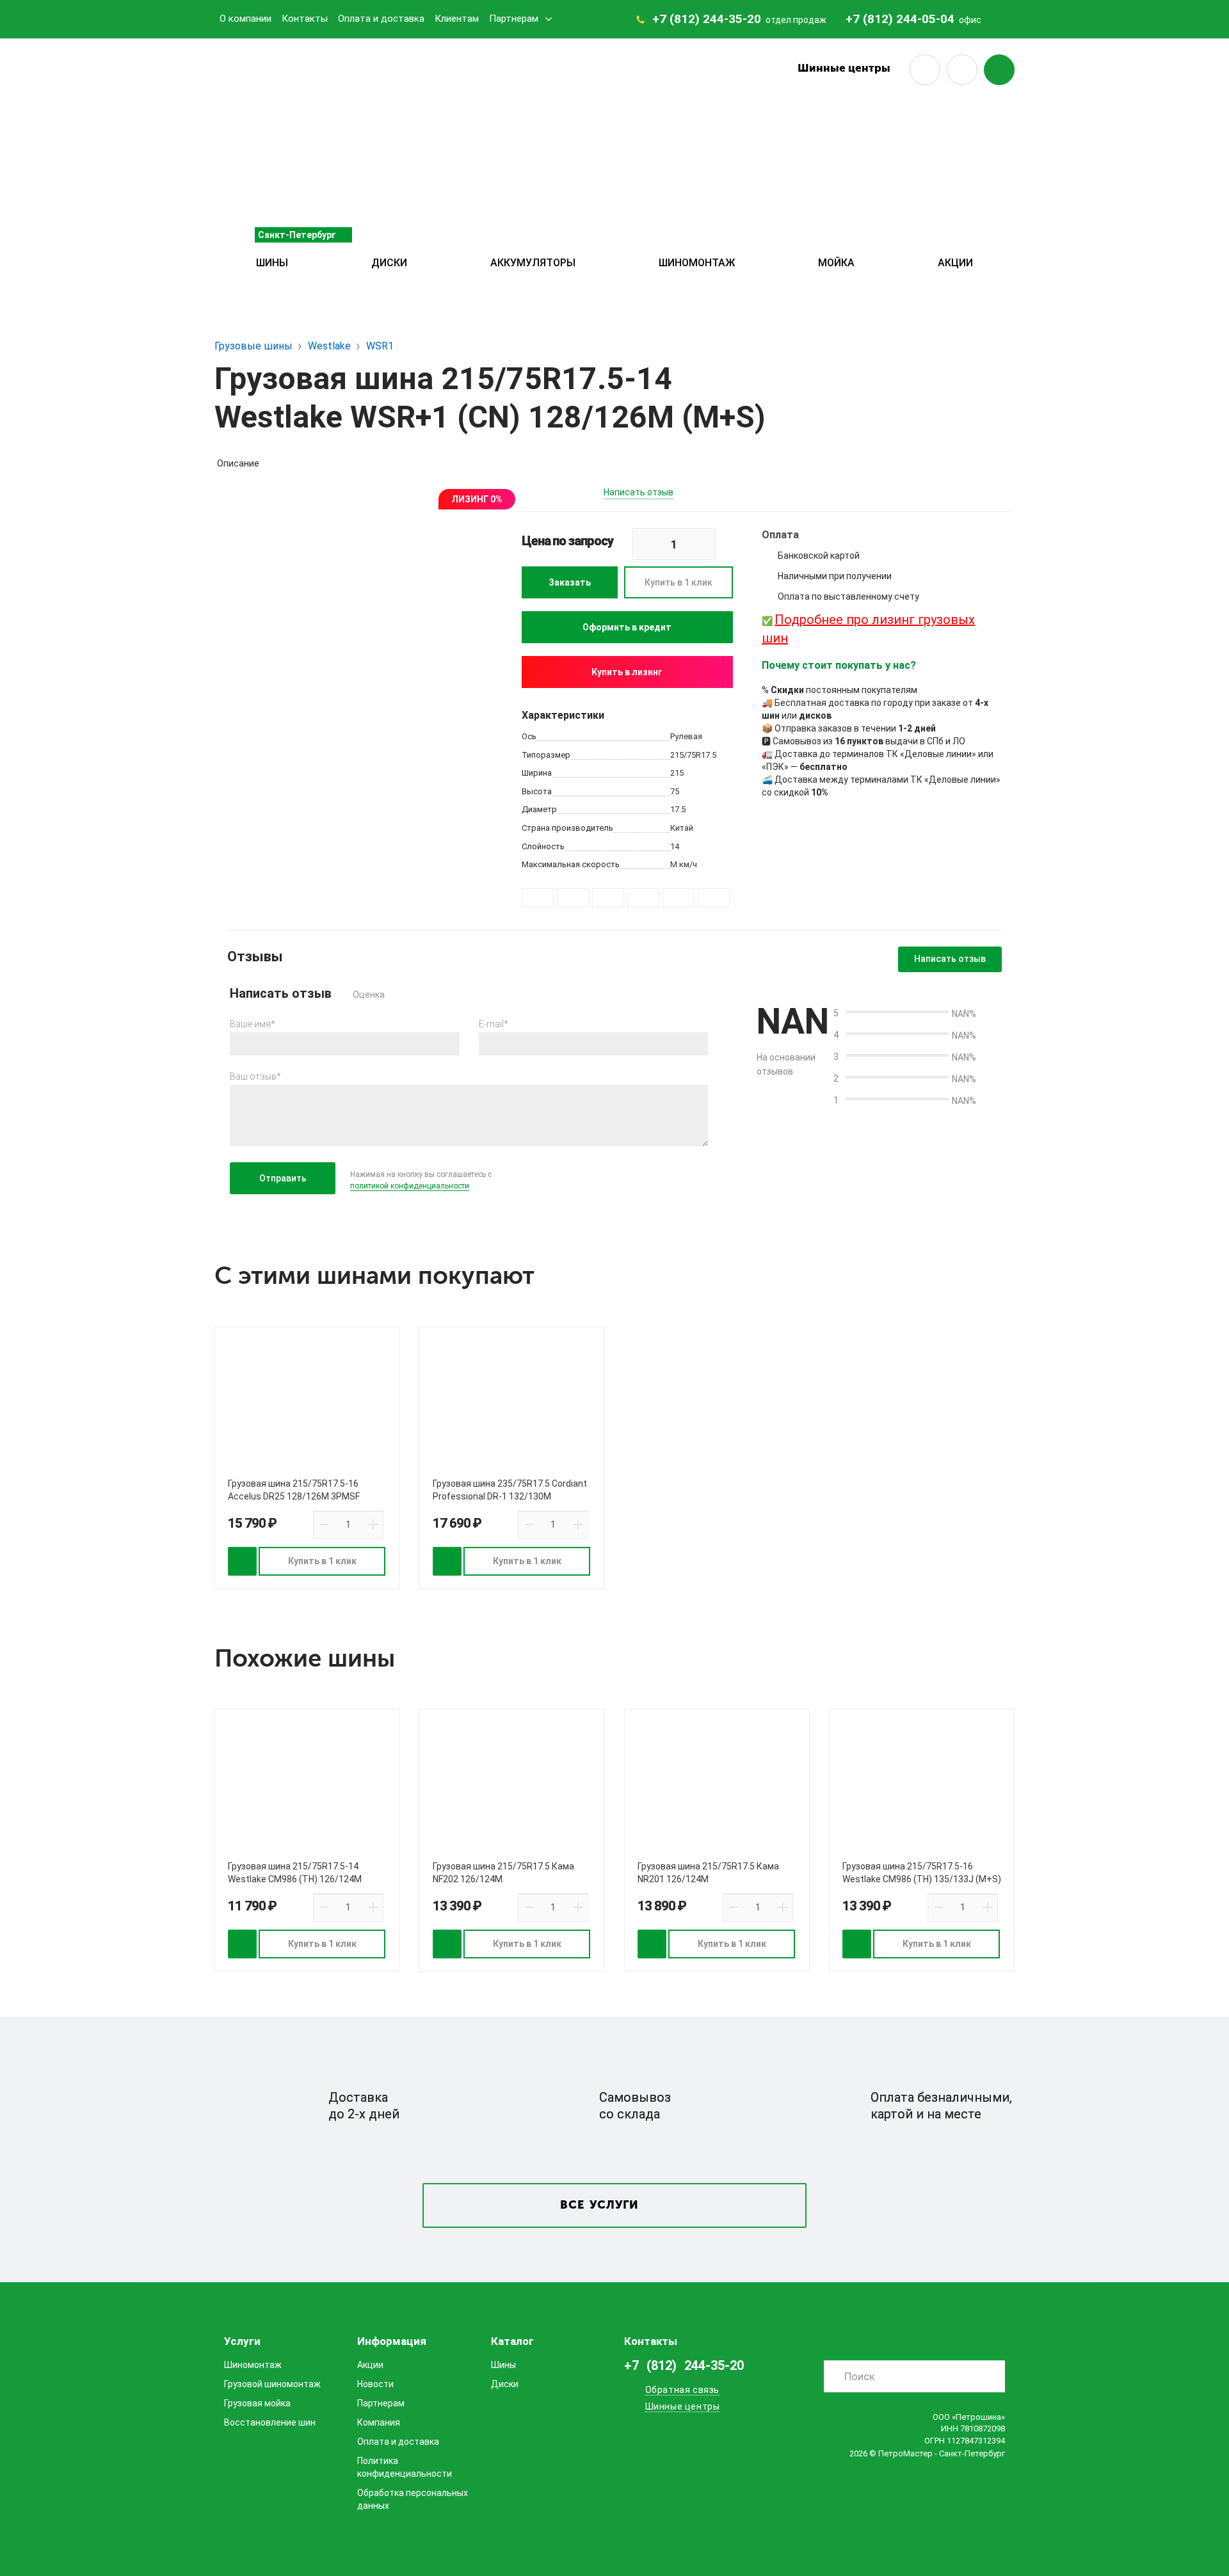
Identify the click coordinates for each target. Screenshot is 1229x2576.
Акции (955, 263)
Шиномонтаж (697, 263)
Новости (375, 2384)
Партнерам (514, 19)
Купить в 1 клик (679, 582)
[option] (374, 625)
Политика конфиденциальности (405, 2467)
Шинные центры (844, 69)
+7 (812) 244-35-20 (707, 19)
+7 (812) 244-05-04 (900, 19)
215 (677, 773)
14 (675, 846)
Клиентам (457, 19)
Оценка (369, 995)
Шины (272, 263)
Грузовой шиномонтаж (272, 2384)
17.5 (678, 809)
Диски (389, 263)
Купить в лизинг (627, 672)
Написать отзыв (639, 492)
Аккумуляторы (533, 263)
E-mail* (494, 1024)
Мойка (836, 263)
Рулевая (686, 736)
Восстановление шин (270, 2422)
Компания (379, 2422)
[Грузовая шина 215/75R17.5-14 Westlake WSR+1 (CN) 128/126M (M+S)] (374, 625)
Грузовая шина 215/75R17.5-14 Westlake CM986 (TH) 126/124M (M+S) (295, 1879)
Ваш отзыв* (255, 1076)
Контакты (305, 19)
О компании (245, 19)
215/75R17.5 (693, 755)
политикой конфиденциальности (410, 1186)
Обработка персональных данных (413, 2499)
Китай (682, 828)
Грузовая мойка (257, 2403)
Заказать (570, 582)
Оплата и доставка (381, 19)
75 (675, 791)
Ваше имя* (253, 1024)
